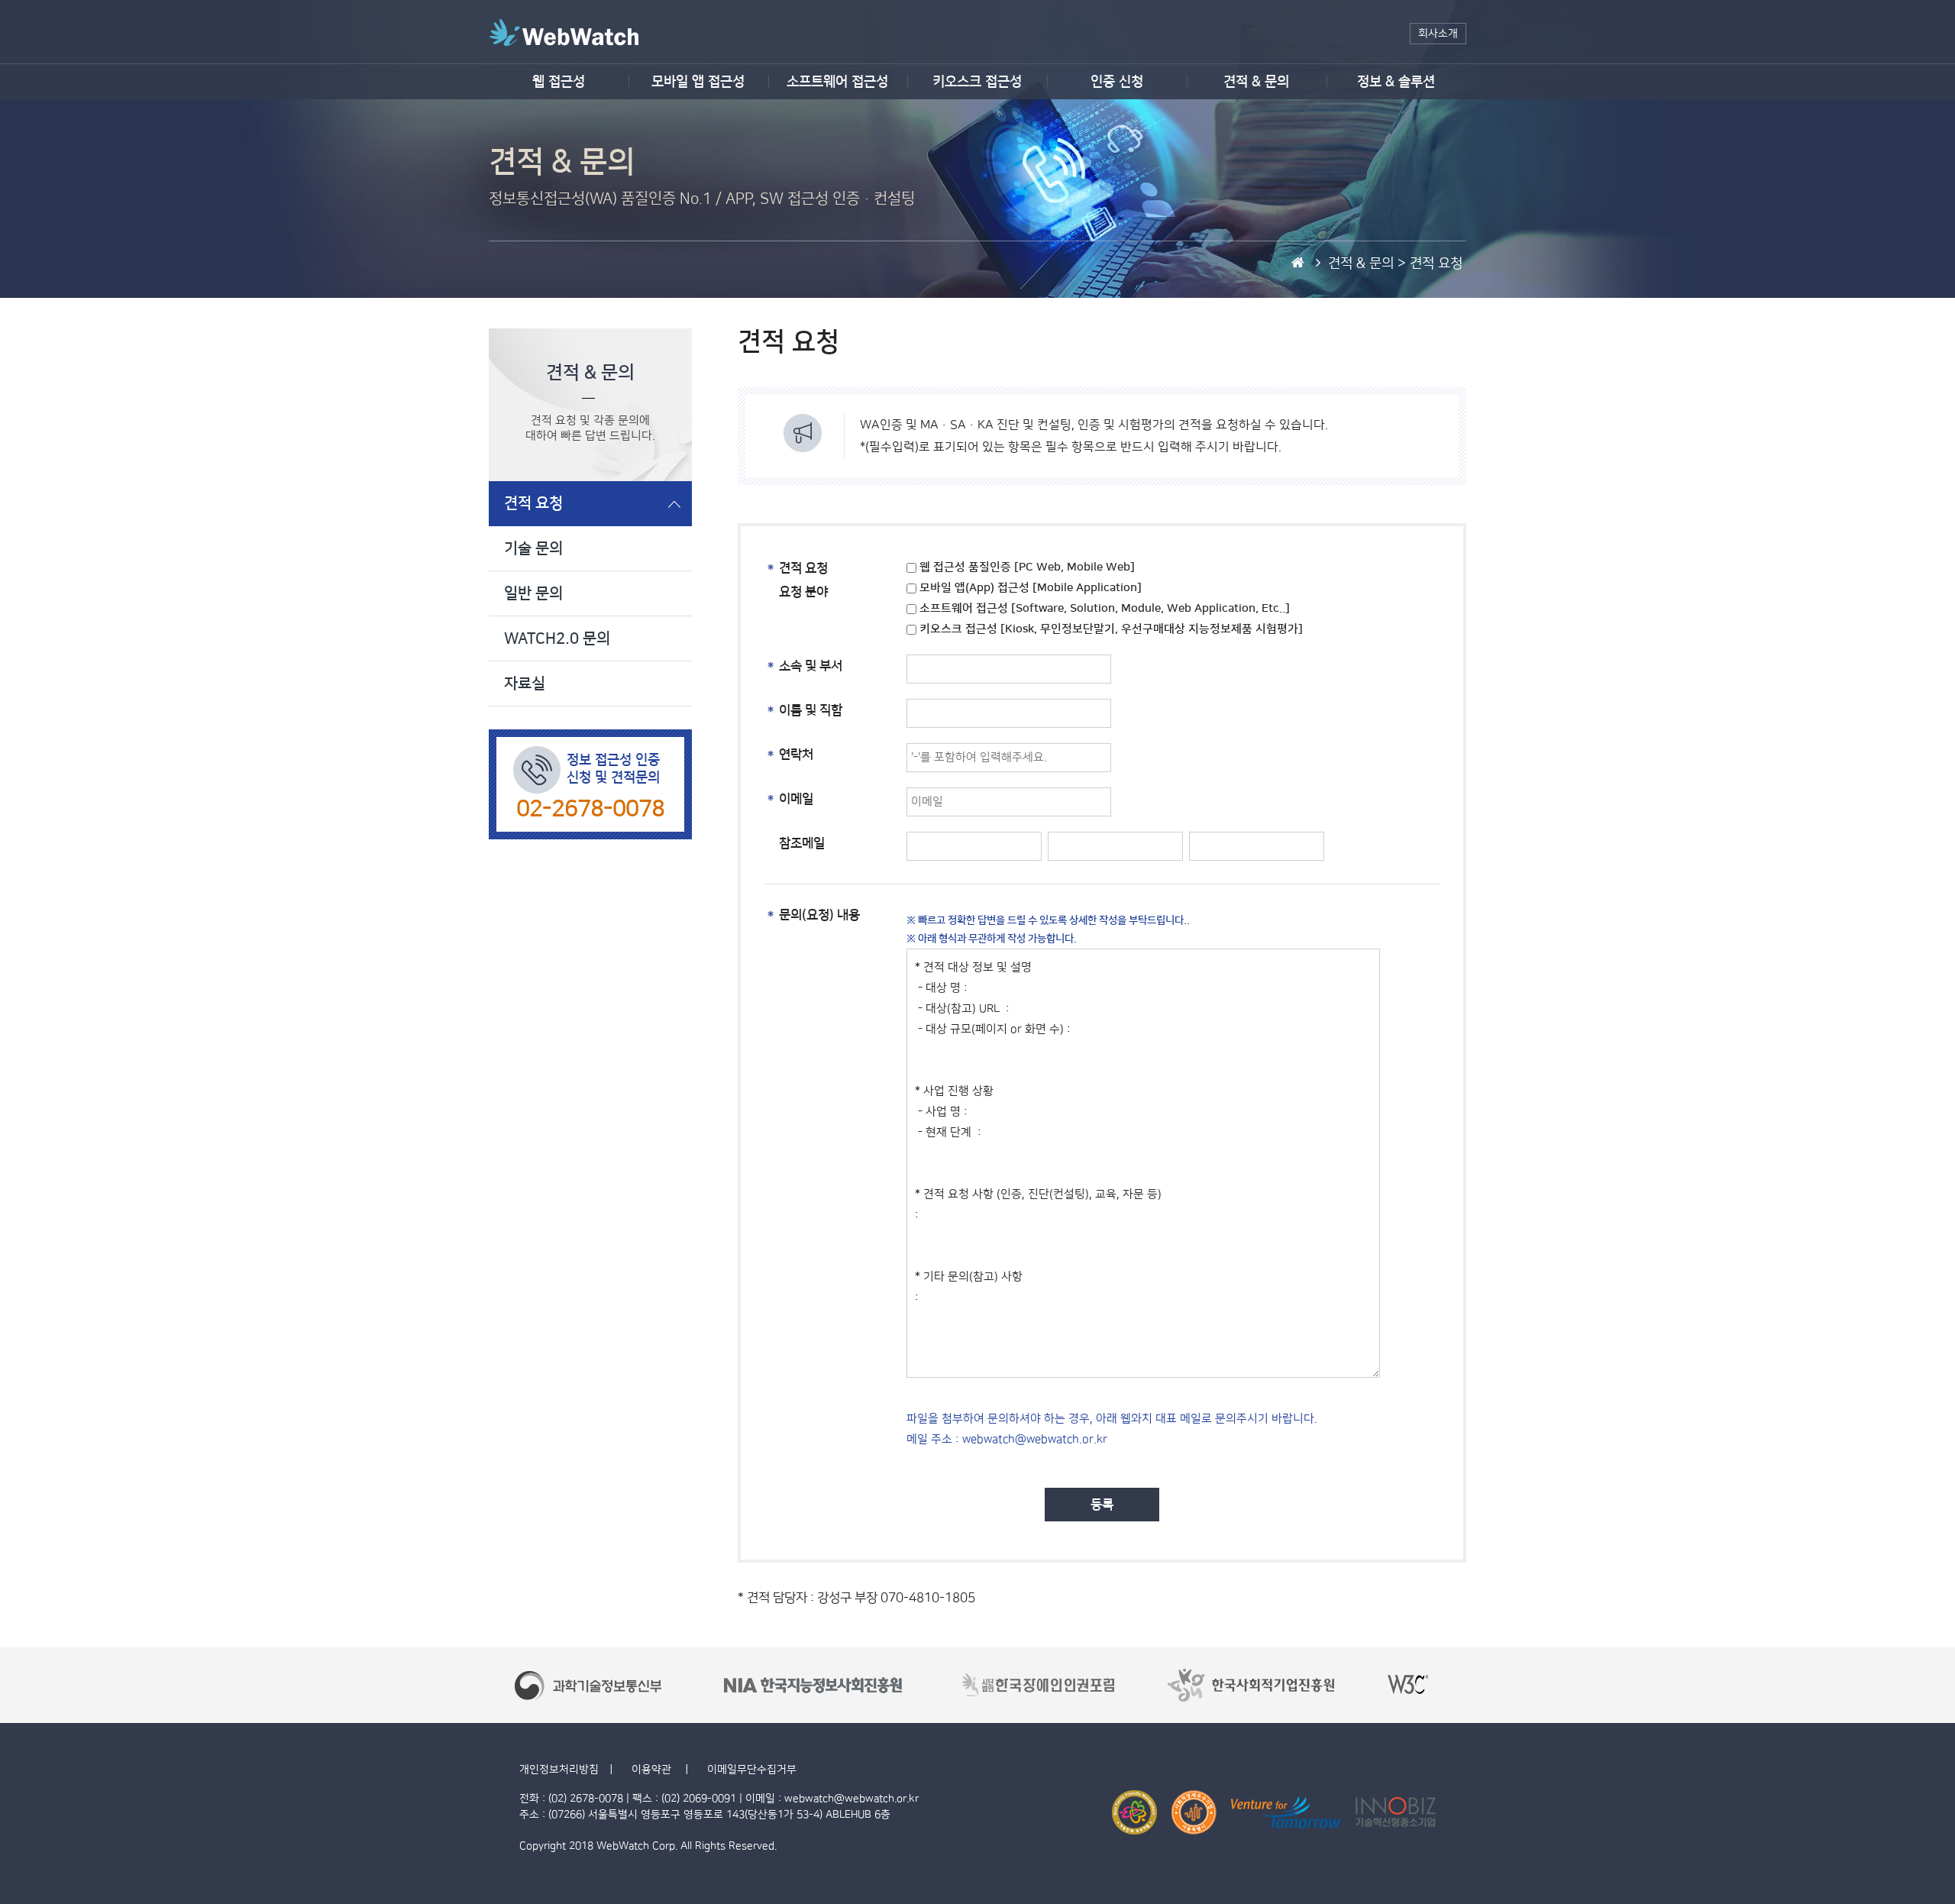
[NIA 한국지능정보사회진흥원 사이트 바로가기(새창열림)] (813, 1685)
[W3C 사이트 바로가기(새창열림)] (1409, 1685)
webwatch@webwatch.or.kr (851, 1799)
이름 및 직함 (811, 710)
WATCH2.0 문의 (557, 638)
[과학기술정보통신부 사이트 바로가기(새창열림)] (589, 1685)
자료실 (525, 684)
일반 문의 (533, 593)
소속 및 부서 (811, 666)
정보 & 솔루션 (1396, 82)
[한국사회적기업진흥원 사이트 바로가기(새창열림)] (1251, 1685)
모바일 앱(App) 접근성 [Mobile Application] (1029, 588)
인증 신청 (1117, 82)
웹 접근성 (559, 82)
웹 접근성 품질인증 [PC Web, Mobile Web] (1026, 567)
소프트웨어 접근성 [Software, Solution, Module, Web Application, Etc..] (1103, 608)
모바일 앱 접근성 (698, 82)
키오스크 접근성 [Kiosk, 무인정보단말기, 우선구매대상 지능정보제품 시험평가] (1110, 629)
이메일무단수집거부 (752, 1770)
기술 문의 (533, 548)
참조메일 (802, 843)
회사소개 (1438, 34)
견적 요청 (533, 503)
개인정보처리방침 (559, 1770)
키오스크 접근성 (977, 82)
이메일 (796, 799)
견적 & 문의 (1256, 82)
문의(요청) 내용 (819, 915)
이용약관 (653, 1770)
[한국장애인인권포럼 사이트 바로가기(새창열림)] (1039, 1685)
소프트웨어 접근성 (837, 82)
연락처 (796, 755)
